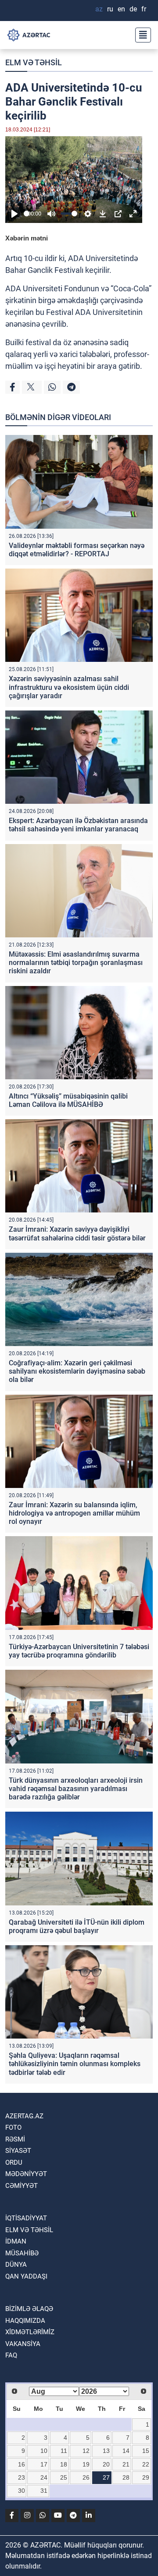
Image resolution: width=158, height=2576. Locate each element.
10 (44, 2451)
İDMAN (16, 2241)
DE (133, 9)
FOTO (13, 2127)
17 (44, 2464)
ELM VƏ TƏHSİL (34, 62)
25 (64, 2477)
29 (146, 2477)
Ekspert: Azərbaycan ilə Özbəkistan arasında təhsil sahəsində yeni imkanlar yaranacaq (78, 825)
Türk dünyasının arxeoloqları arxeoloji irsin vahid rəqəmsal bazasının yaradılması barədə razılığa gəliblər (76, 1789)
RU (110, 9)
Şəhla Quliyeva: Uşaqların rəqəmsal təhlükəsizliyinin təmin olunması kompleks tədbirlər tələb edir (75, 2064)
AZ (99, 9)
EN (121, 9)
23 (22, 2477)
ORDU (14, 2163)
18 (64, 2464)
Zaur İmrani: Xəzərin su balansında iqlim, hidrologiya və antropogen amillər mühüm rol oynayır (74, 1513)
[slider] (27, 214)
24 (44, 2477)
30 (22, 2491)
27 (106, 2477)
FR (144, 9)
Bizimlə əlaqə (29, 2309)
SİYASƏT (18, 2151)
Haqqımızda (25, 2321)
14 (126, 2451)
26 (86, 2477)
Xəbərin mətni (27, 238)
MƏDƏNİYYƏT (26, 2174)
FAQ (11, 2355)
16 (22, 2464)
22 (146, 2464)
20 (106, 2464)
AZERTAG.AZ (24, 2116)
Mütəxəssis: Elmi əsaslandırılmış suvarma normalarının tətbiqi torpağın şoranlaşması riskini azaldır (76, 963)
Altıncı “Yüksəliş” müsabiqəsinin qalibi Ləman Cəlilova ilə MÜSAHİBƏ (68, 1100)
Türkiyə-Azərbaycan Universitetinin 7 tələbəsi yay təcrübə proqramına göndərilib (79, 1651)
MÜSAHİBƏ (22, 2253)
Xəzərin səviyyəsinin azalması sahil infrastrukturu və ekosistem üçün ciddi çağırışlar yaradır (69, 687)
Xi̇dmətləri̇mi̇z (30, 2332)
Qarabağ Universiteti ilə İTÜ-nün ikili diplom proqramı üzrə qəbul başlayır (77, 1926)
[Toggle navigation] (140, 35)
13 (106, 2451)
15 (146, 2451)
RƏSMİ (15, 2139)
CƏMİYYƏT (22, 2186)
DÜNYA (16, 2265)
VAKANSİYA (23, 2344)
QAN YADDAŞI (26, 2276)
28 (126, 2477)
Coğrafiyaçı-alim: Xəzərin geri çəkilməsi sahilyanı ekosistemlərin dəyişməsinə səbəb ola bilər (77, 1371)
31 (44, 2491)
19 (86, 2464)
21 (126, 2464)
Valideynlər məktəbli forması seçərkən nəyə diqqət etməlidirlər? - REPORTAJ (77, 550)
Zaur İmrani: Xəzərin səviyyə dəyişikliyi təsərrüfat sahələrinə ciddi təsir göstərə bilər (77, 1233)
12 (86, 2451)
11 (64, 2451)
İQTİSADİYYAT (26, 2218)
